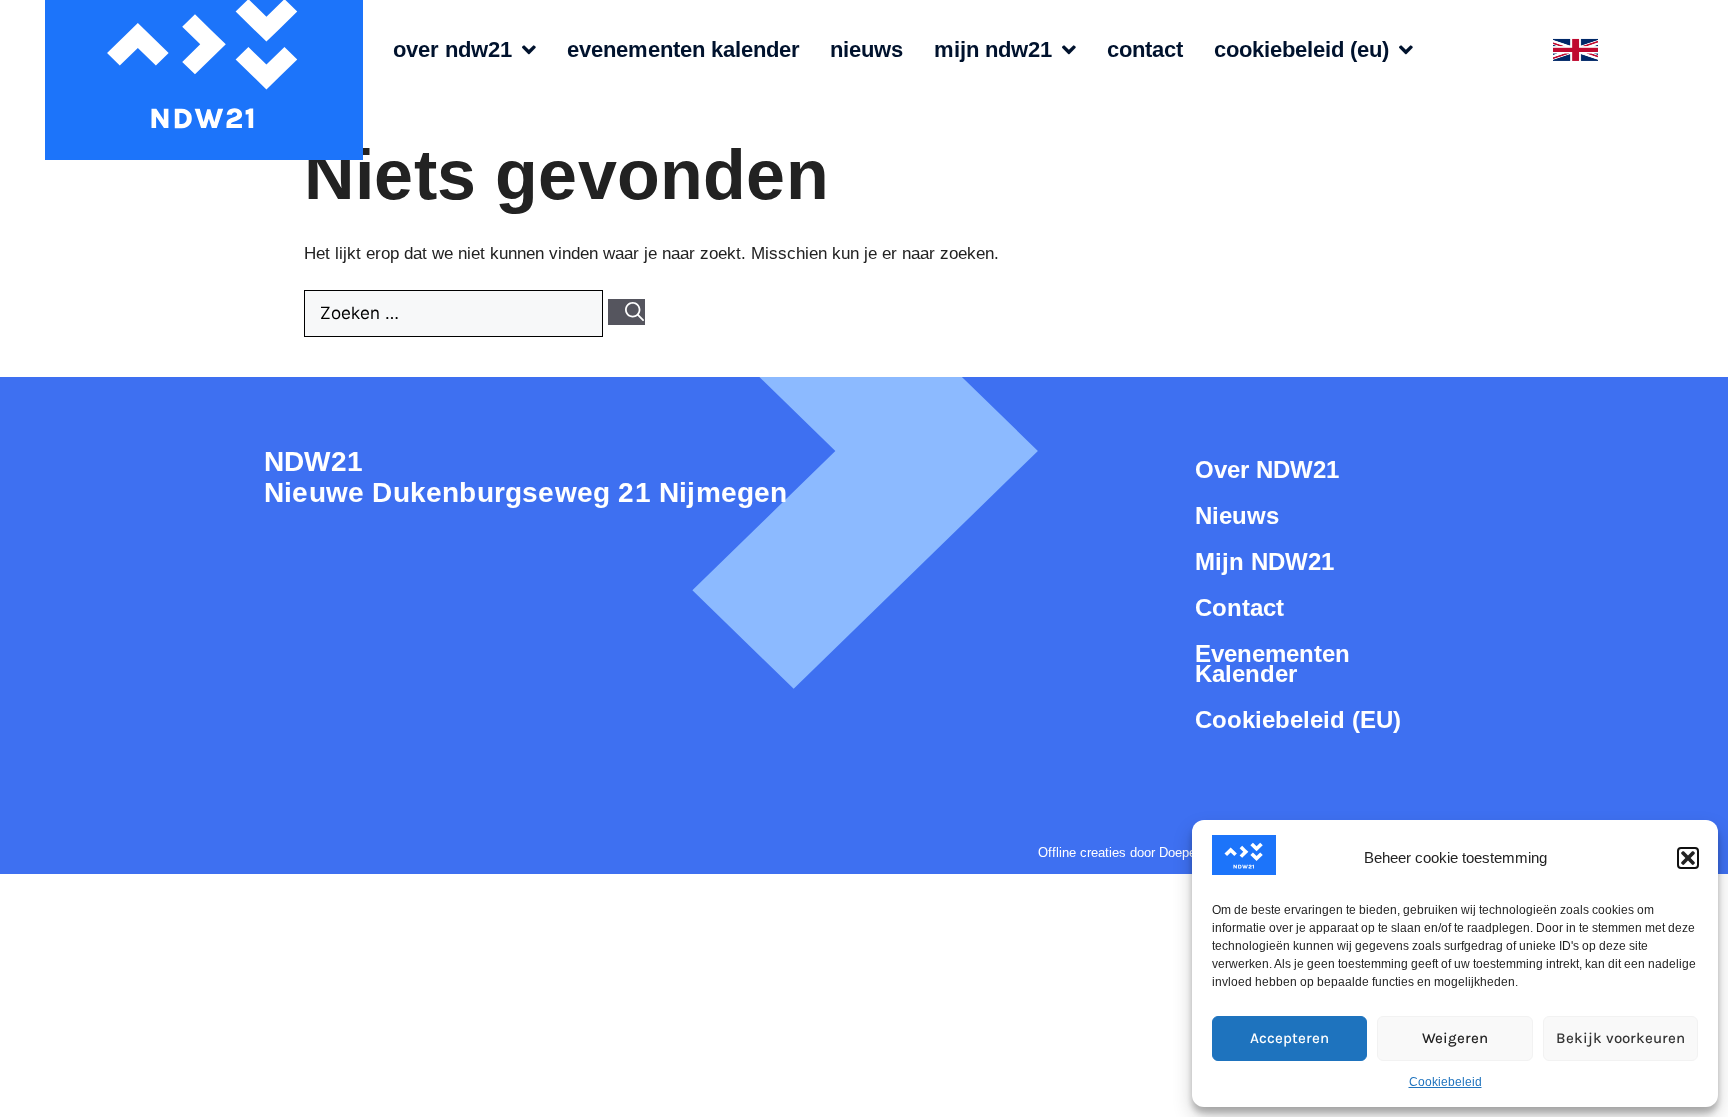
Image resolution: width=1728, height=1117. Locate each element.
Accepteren (1289, 1038)
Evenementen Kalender (683, 50)
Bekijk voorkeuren (1620, 1038)
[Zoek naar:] (456, 313)
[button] (1688, 858)
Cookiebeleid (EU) (1301, 50)
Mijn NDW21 (993, 50)
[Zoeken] (626, 312)
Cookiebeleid (1445, 1082)
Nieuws (866, 50)
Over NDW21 (452, 50)
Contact (1145, 50)
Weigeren (1455, 1038)
